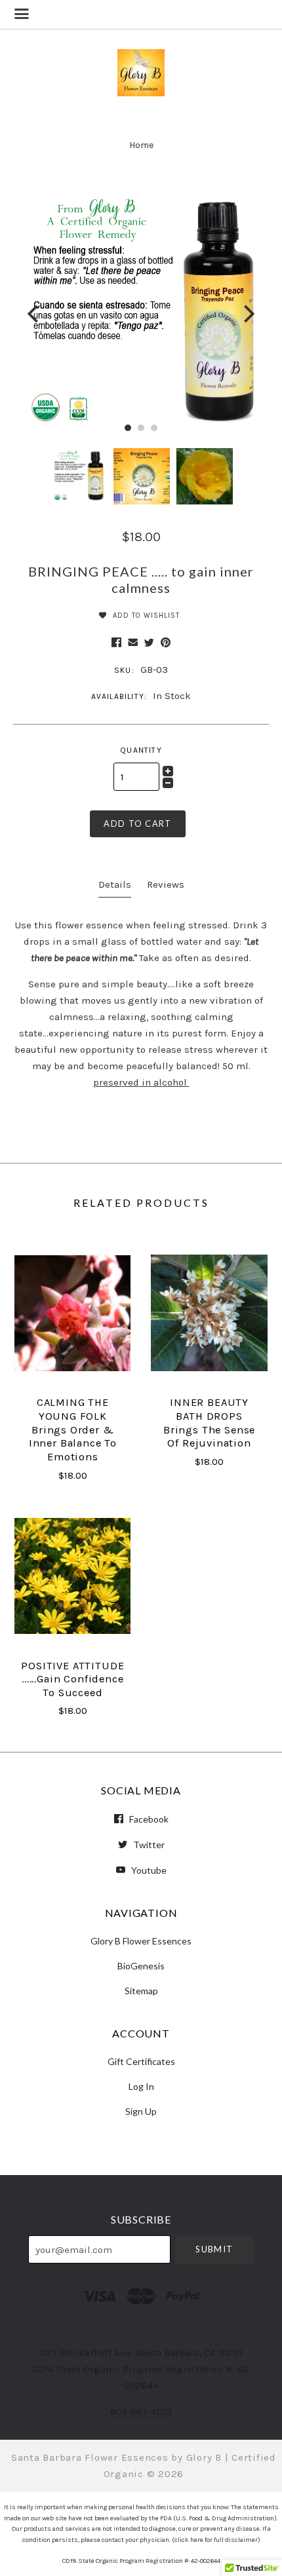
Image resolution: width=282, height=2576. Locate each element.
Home (141, 145)
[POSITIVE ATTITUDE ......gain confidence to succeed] (72, 1576)
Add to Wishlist (145, 616)
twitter (148, 1845)
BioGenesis (141, 1966)
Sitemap (141, 1990)
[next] (248, 313)
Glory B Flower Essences (141, 1941)
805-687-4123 (141, 2412)
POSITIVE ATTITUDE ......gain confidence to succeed (72, 1679)
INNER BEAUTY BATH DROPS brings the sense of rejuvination (209, 1423)
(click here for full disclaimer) (216, 2540)
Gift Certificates (141, 2061)
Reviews (166, 884)
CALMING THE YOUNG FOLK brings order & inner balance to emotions (73, 1430)
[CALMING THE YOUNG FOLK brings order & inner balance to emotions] (72, 1313)
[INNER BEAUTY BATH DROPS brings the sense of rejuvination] (209, 1313)
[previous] (34, 313)
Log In (141, 2086)
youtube (148, 1870)
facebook (148, 1819)
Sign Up (141, 2111)
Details (115, 884)
